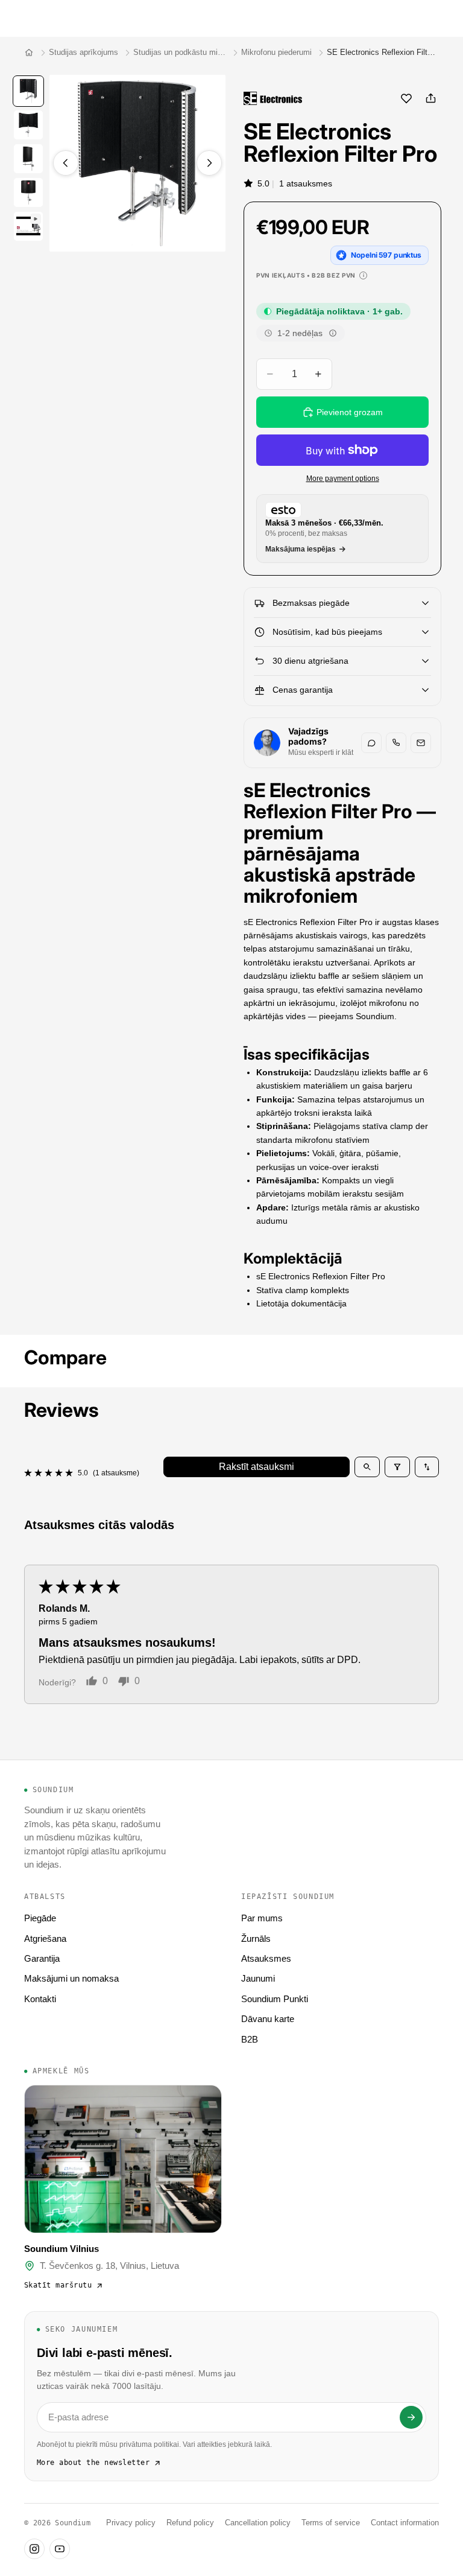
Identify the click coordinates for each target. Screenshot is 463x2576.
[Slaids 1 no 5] (28, 91)
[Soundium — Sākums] (29, 52)
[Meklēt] (40, 18)
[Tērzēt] (371, 743)
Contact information (405, 2523)
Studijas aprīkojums (83, 52)
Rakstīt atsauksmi (257, 1467)
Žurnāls (256, 1938)
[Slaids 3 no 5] (28, 159)
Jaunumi (258, 1978)
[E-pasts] (421, 743)
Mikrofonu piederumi (276, 52)
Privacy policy (131, 2523)
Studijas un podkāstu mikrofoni (180, 52)
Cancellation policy (258, 2523)
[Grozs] (449, 18)
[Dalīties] (430, 98)
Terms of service (331, 2523)
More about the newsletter (93, 2463)
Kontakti (40, 1999)
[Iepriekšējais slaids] (66, 163)
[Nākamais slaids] (209, 163)
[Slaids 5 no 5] (28, 226)
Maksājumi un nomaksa (71, 1978)
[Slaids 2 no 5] (28, 125)
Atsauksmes (266, 1958)
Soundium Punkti (275, 1999)
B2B (250, 2039)
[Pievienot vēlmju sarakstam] (406, 98)
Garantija (42, 1958)
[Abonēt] (411, 2417)
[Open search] (367, 1467)
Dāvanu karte (268, 2019)
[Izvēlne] (14, 18)
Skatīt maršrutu (58, 2285)
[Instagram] (34, 2549)
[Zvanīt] (396, 743)
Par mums (262, 1918)
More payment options (343, 478)
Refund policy (190, 2523)
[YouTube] (60, 2549)
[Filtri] (397, 1467)
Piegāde (40, 1918)
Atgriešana (45, 1938)
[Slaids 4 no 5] (28, 192)
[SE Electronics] (273, 98)
